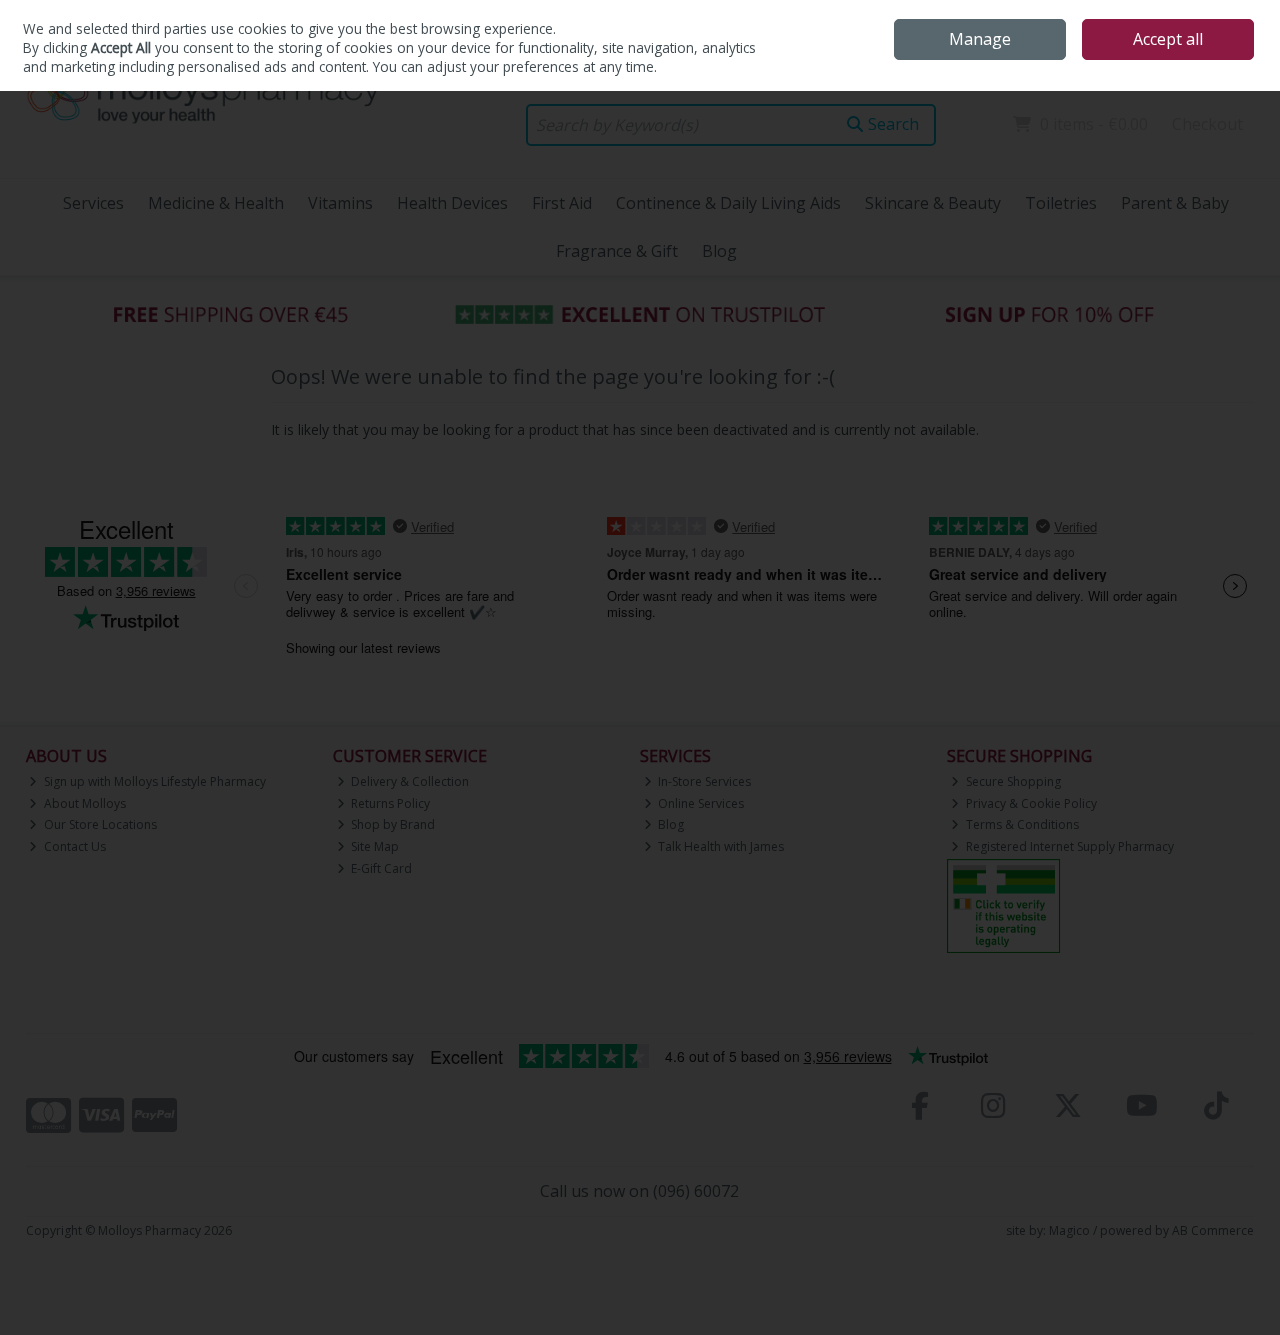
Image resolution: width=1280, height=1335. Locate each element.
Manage (980, 39)
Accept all (1168, 39)
